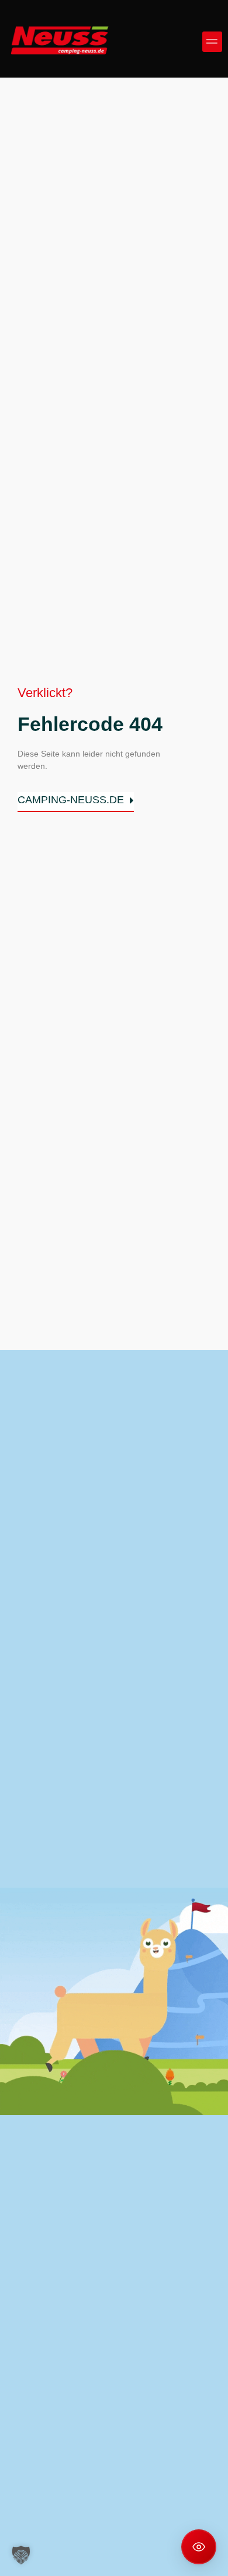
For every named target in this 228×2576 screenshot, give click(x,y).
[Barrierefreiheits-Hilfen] (199, 2547)
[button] (213, 42)
